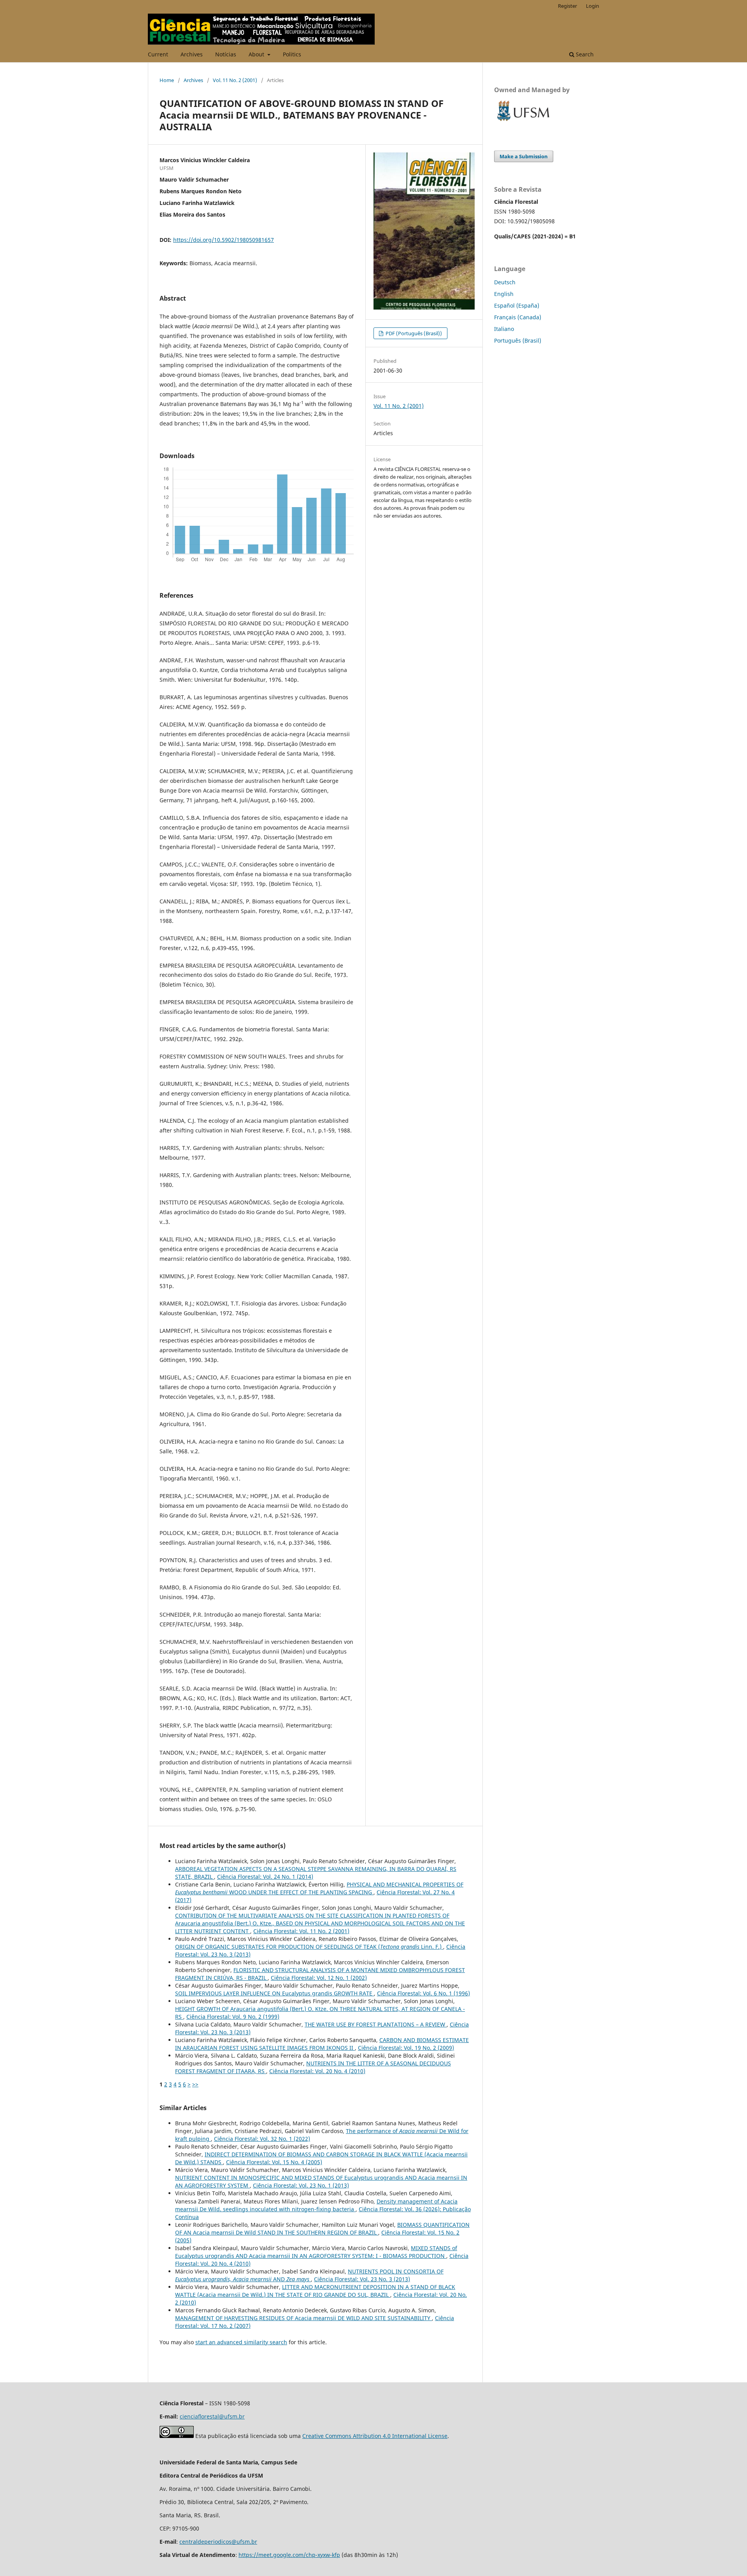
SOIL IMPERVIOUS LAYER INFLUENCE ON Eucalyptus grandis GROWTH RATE (274, 1993)
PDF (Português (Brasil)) (413, 333)
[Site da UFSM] (523, 122)
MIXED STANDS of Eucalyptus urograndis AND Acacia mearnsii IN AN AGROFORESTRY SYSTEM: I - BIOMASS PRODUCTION (316, 2252)
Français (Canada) (518, 317)
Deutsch (505, 282)
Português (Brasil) (518, 340)
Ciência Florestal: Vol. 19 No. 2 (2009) (406, 2048)
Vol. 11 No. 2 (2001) (235, 80)
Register (567, 6)
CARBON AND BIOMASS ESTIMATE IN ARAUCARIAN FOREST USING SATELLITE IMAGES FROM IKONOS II (322, 2044)
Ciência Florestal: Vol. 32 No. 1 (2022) (262, 2139)
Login (593, 6)
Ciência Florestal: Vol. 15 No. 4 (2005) (274, 2162)
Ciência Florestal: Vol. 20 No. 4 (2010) (317, 2071)
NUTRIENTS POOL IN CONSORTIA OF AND (309, 2275)
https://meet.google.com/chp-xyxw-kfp (289, 2555)
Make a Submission (524, 156)
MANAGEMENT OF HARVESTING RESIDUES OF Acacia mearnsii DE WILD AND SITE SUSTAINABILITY (303, 2318)
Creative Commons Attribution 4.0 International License (375, 2436)
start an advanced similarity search (241, 2342)
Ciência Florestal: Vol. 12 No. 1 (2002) (319, 1978)
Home (167, 80)
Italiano (504, 329)
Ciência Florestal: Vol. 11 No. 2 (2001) (301, 1931)
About (257, 54)
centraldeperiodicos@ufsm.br (218, 2542)
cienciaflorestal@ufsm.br (212, 2416)
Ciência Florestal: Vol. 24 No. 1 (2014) (265, 1877)
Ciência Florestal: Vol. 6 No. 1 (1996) (423, 1993)
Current (158, 54)
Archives (192, 54)
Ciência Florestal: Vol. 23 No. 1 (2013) (301, 2185)
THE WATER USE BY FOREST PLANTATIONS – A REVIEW (376, 2024)
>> (195, 2084)
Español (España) (517, 305)
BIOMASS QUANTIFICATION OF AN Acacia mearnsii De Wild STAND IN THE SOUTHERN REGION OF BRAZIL (322, 2229)
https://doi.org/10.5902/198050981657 (224, 240)
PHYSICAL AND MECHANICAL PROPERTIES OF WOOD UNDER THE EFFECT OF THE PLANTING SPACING (319, 1888)
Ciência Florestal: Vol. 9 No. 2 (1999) (233, 2017)
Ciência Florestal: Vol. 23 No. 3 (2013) (362, 2279)
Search (584, 54)
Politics (292, 54)
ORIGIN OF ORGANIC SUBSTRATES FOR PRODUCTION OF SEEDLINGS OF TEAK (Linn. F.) (309, 1947)
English (504, 294)
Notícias (226, 54)
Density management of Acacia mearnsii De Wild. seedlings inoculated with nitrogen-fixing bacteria (316, 2205)
